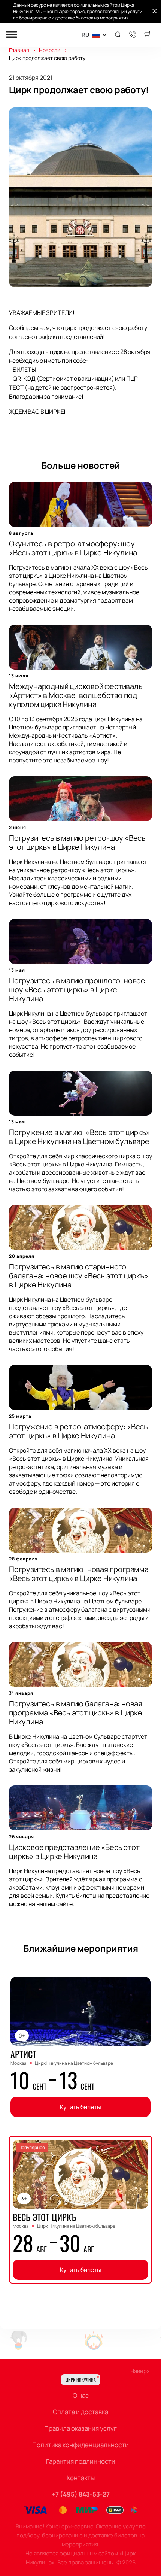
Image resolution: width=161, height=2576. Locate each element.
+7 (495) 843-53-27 (81, 2494)
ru (85, 35)
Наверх (140, 2371)
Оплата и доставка (80, 2412)
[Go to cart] (148, 35)
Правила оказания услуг (80, 2428)
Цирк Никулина (81, 2380)
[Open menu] (12, 35)
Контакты (81, 2478)
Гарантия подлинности (81, 2461)
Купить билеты (80, 2107)
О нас (81, 2395)
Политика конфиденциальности (80, 2445)
